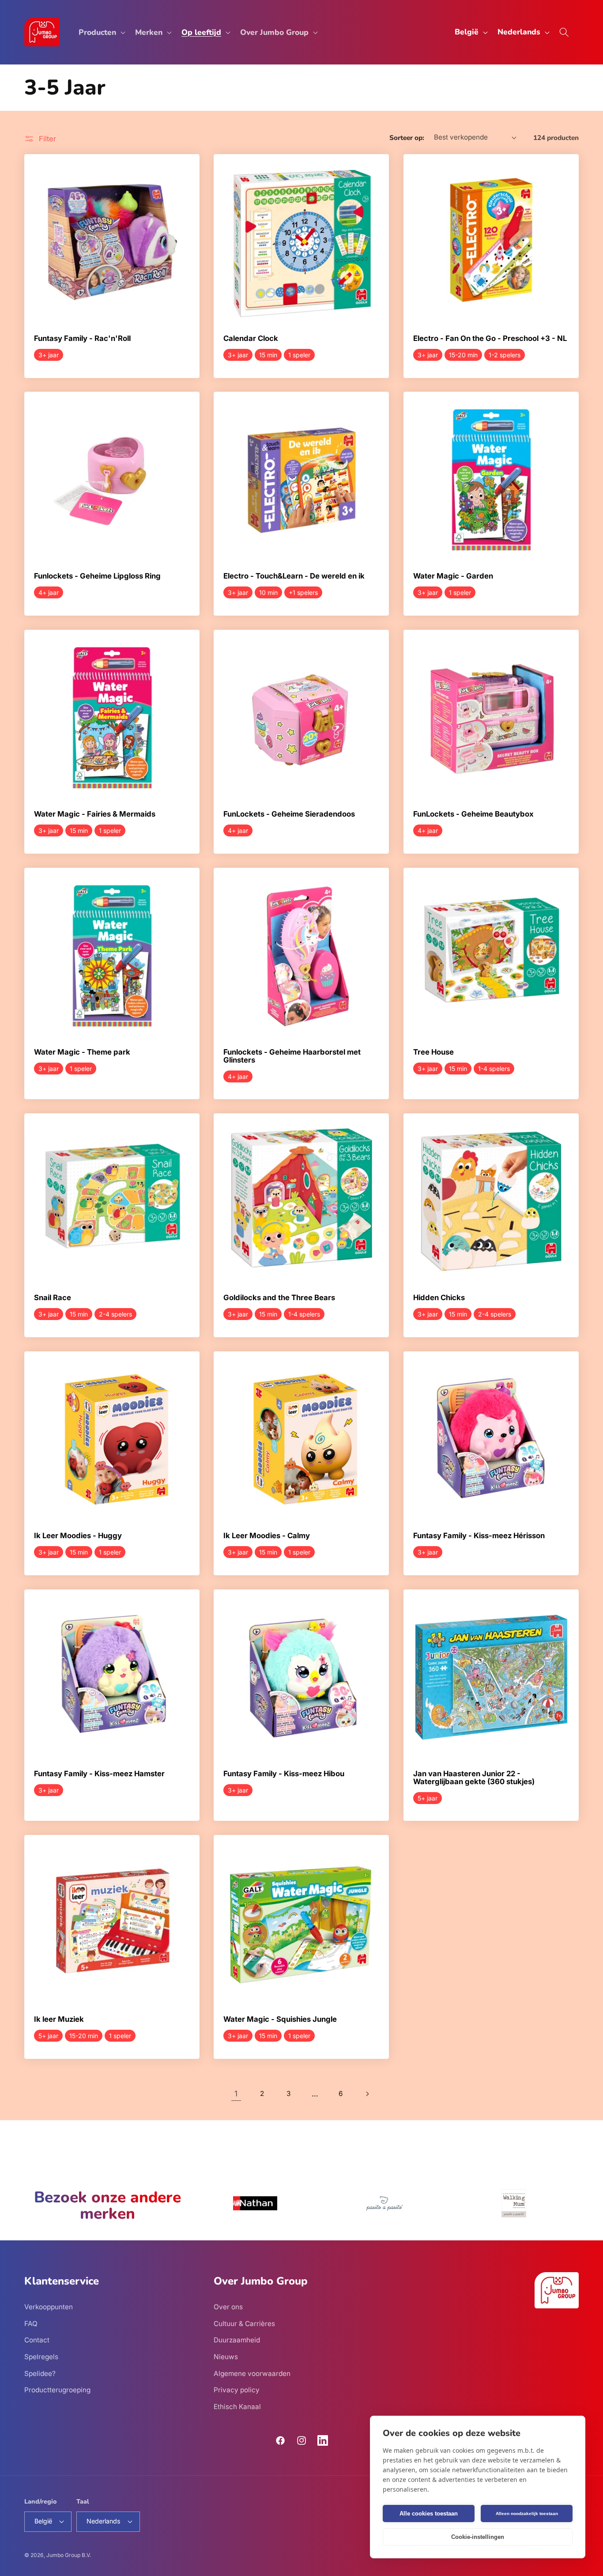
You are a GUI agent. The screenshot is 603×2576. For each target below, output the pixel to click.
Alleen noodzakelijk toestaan (527, 2514)
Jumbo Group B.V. (69, 2555)
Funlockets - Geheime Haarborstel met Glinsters (292, 1056)
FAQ (31, 2324)
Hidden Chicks (439, 1298)
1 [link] (236, 2094)
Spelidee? (40, 2374)
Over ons (228, 2307)
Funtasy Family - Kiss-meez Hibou (284, 1774)
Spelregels (41, 2357)
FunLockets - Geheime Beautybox (473, 814)
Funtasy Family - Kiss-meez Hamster (99, 1774)
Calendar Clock (251, 339)
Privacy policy (237, 2390)
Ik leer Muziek (59, 2020)
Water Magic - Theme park (82, 1052)
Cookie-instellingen (478, 2537)
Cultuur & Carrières (244, 2324)
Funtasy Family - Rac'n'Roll (82, 339)
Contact (37, 2340)
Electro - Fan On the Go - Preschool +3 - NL (490, 339)
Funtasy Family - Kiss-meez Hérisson (479, 1536)
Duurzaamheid (237, 2340)
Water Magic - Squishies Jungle (280, 2020)
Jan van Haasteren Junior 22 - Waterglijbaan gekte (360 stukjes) (474, 1778)
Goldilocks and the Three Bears (279, 1298)
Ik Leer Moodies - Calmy (267, 1536)
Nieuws (226, 2357)
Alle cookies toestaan (429, 2514)
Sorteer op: (407, 138)
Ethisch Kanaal (237, 2407)
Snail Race (53, 1298)
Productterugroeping (57, 2390)
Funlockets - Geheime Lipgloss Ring (97, 577)
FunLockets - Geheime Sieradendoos (289, 814)
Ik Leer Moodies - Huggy (78, 1536)
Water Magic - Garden (453, 577)
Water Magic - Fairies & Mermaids (95, 814)
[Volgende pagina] (367, 2094)
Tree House (433, 1052)
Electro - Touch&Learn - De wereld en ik (294, 577)
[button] (101, 32)
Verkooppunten (49, 2307)
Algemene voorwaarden (252, 2374)
